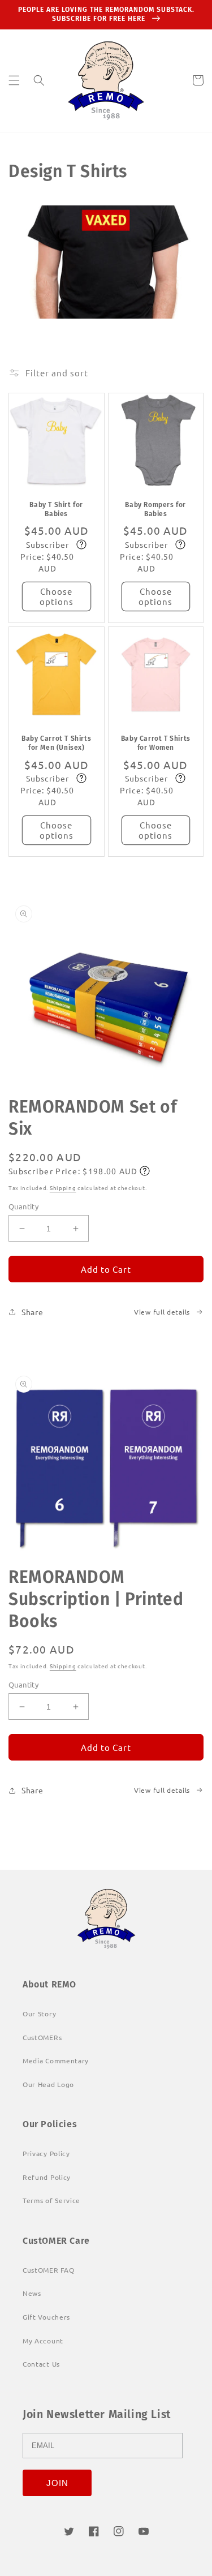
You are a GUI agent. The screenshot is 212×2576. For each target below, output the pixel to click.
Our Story (39, 2013)
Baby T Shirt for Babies (56, 509)
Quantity (23, 1206)
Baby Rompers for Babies (155, 509)
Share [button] (33, 1312)
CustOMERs (42, 2037)
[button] (14, 80)
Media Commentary (56, 2060)
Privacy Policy (46, 2153)
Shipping (63, 1188)
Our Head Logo (48, 2084)
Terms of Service (51, 2200)
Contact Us (41, 2364)
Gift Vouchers (46, 2317)
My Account (43, 2341)
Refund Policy (47, 2177)
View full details (162, 1312)
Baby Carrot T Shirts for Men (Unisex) (56, 743)
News (32, 2293)
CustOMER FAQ (48, 2270)
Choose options (57, 596)
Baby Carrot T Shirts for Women (156, 743)
